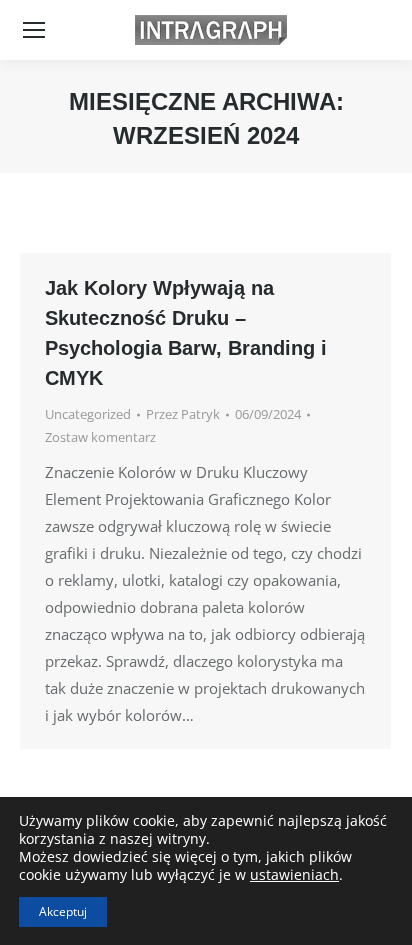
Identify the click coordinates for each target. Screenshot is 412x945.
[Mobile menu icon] (34, 30)
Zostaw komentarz (100, 437)
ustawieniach (294, 875)
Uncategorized (88, 414)
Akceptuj (63, 911)
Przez (183, 414)
